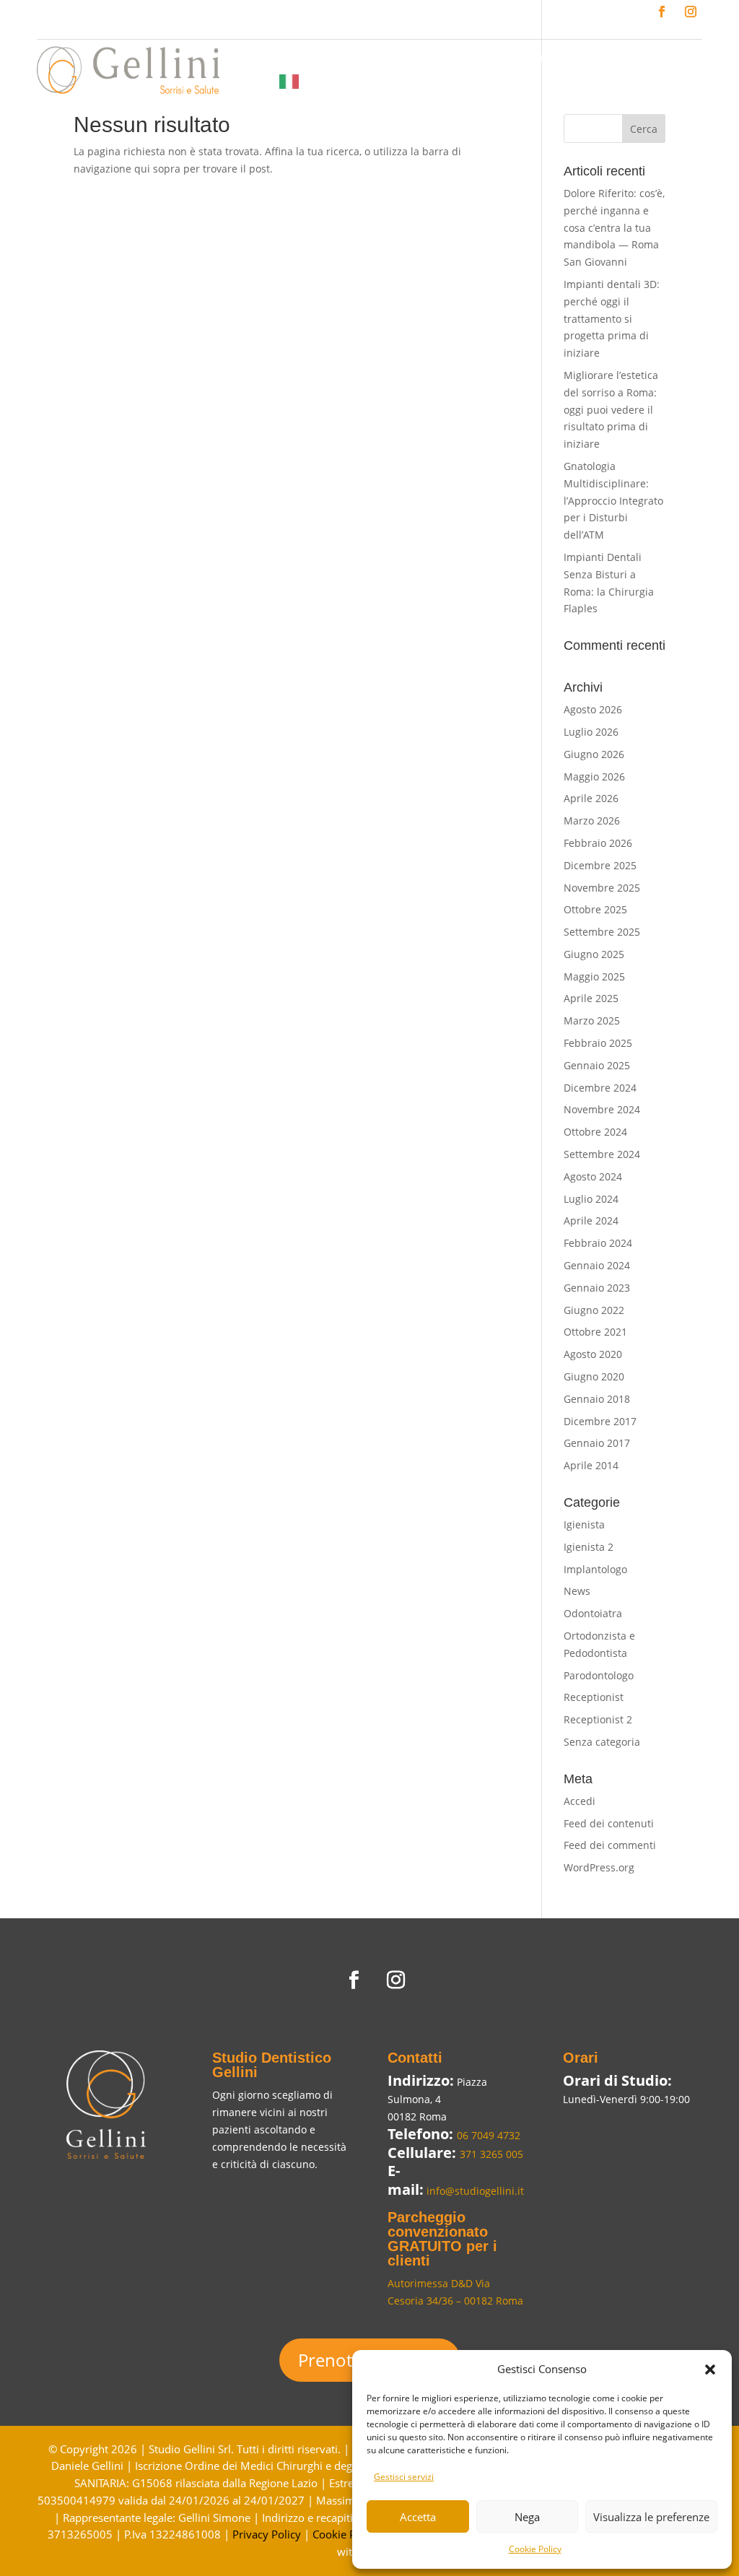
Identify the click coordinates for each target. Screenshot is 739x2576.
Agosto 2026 (593, 709)
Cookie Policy (535, 2549)
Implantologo (595, 1569)
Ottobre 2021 (595, 1332)
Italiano (326, 81)
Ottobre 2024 (595, 1132)
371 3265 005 (491, 2154)
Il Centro (292, 59)
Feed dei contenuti (609, 1823)
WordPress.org (599, 1867)
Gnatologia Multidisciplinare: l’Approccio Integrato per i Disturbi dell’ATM (613, 500)
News (593, 59)
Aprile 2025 (591, 998)
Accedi (580, 1801)
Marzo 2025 (592, 1021)
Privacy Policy (267, 2534)
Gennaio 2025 (597, 1065)
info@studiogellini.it (474, 2191)
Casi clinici (534, 59)
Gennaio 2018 (597, 1399)
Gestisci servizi (404, 2477)
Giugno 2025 (594, 954)
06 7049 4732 (489, 2135)
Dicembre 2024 (600, 1088)
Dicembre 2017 (600, 1421)
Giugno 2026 (594, 754)
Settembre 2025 (602, 932)
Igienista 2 (589, 1547)
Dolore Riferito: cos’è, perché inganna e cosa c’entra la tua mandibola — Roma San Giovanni (614, 227)
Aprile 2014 (591, 1465)
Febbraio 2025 (598, 1043)
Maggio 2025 (594, 976)
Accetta (418, 2517)
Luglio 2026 (591, 732)
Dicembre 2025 (600, 865)
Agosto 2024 (593, 1176)
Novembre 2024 (602, 1109)
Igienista (584, 1524)
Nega (527, 2517)
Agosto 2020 (593, 1354)
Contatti (241, 81)
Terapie (392, 59)
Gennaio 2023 (597, 1288)
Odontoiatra (593, 1613)
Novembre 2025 (602, 888)
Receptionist (594, 1697)
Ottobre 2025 (595, 909)
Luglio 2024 (591, 1199)
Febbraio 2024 (598, 1243)
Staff (343, 59)
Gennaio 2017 (597, 1443)
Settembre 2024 (602, 1154)
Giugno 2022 (594, 1310)
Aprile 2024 (591, 1220)
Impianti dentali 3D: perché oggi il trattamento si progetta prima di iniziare (612, 318)
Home (236, 59)
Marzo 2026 (592, 821)
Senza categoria (602, 1742)
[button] (710, 2370)
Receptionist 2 (598, 1719)
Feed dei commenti (610, 1845)
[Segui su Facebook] (662, 12)
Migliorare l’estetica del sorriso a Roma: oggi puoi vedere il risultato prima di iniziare (611, 409)
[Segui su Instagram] (691, 12)
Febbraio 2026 (598, 843)
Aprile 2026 (591, 798)
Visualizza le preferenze (651, 2517)
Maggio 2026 (594, 776)
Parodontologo (599, 1675)
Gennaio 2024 (597, 1265)
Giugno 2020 (594, 1376)
